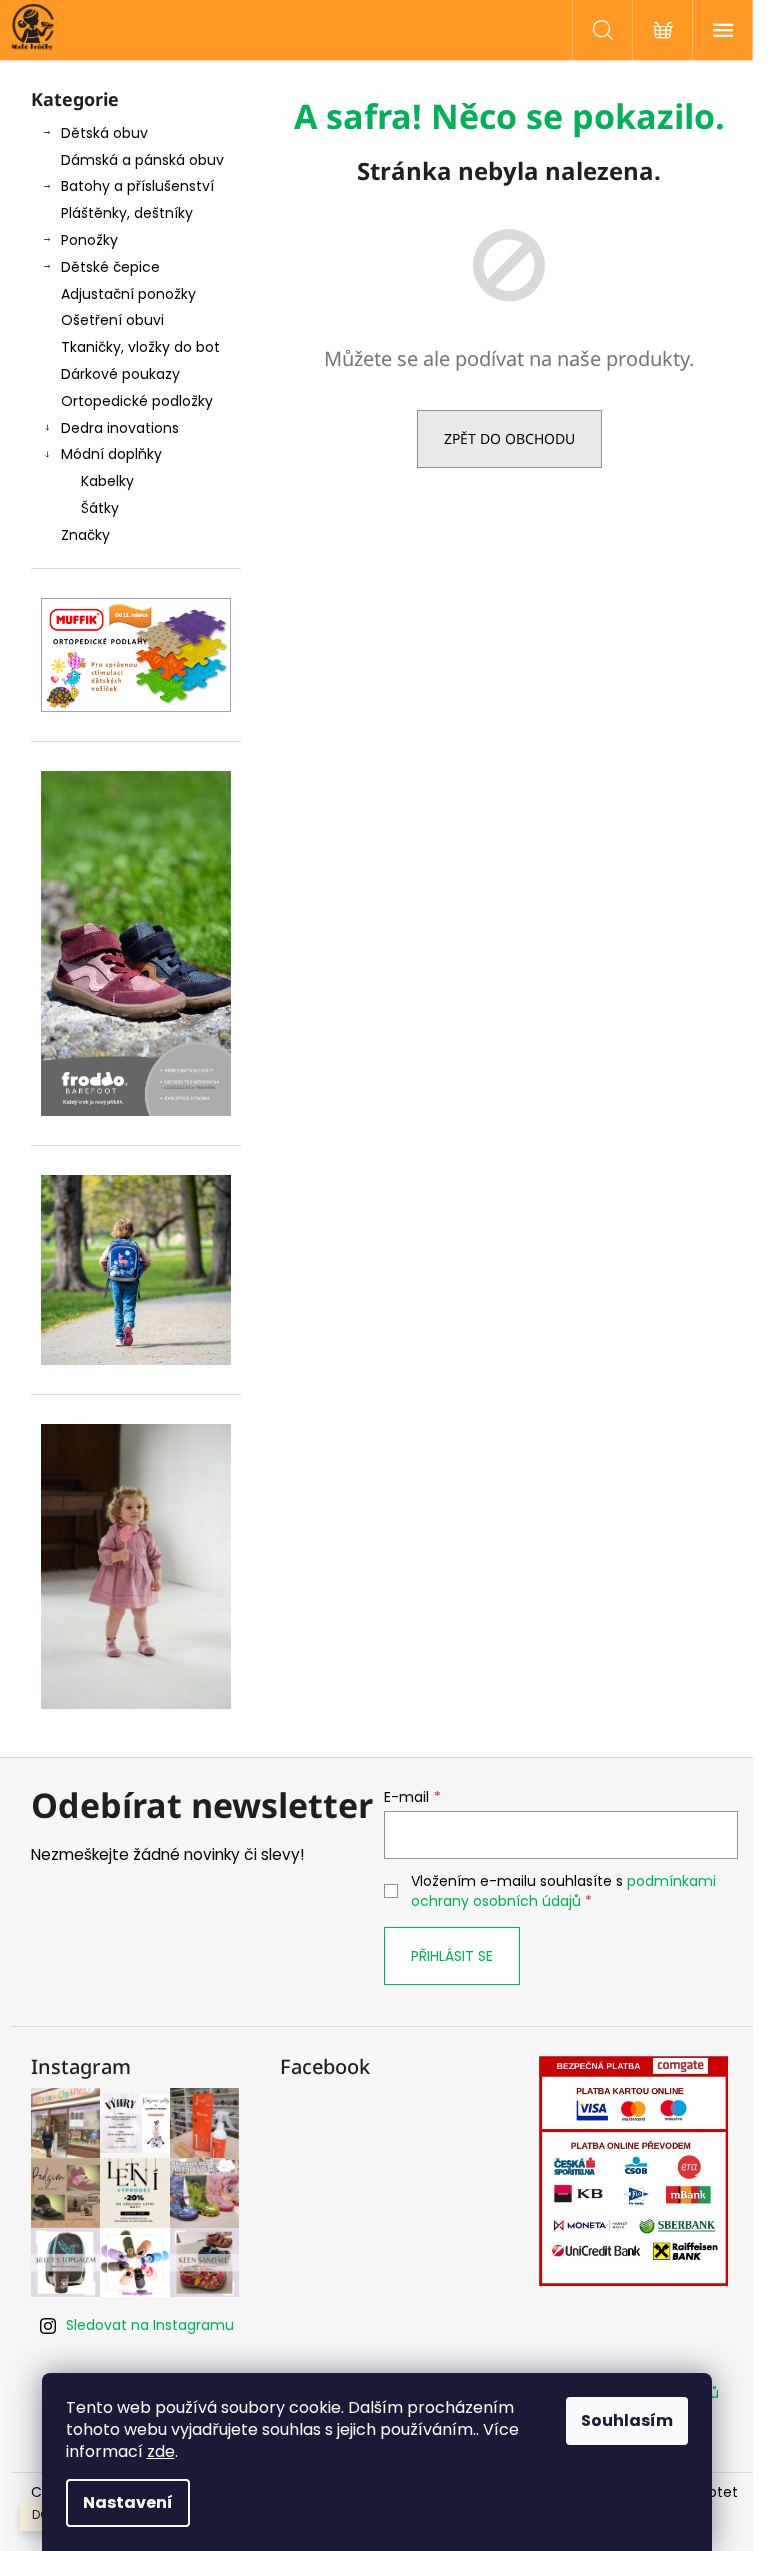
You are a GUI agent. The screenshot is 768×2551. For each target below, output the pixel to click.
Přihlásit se (452, 1956)
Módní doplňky (111, 454)
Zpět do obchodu (509, 438)
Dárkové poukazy (120, 374)
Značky (85, 535)
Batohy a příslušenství (137, 186)
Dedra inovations (120, 428)
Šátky (100, 508)
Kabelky (107, 481)
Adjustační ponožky (128, 294)
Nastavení (128, 2502)
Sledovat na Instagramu (150, 2325)
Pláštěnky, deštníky (127, 213)
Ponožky (89, 240)
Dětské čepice (110, 267)
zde (161, 2451)
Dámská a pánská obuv (142, 160)
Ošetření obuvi (112, 320)
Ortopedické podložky (137, 401)
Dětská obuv (104, 133)
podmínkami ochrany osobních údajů (563, 1891)
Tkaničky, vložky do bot (140, 347)
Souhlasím (627, 2420)
